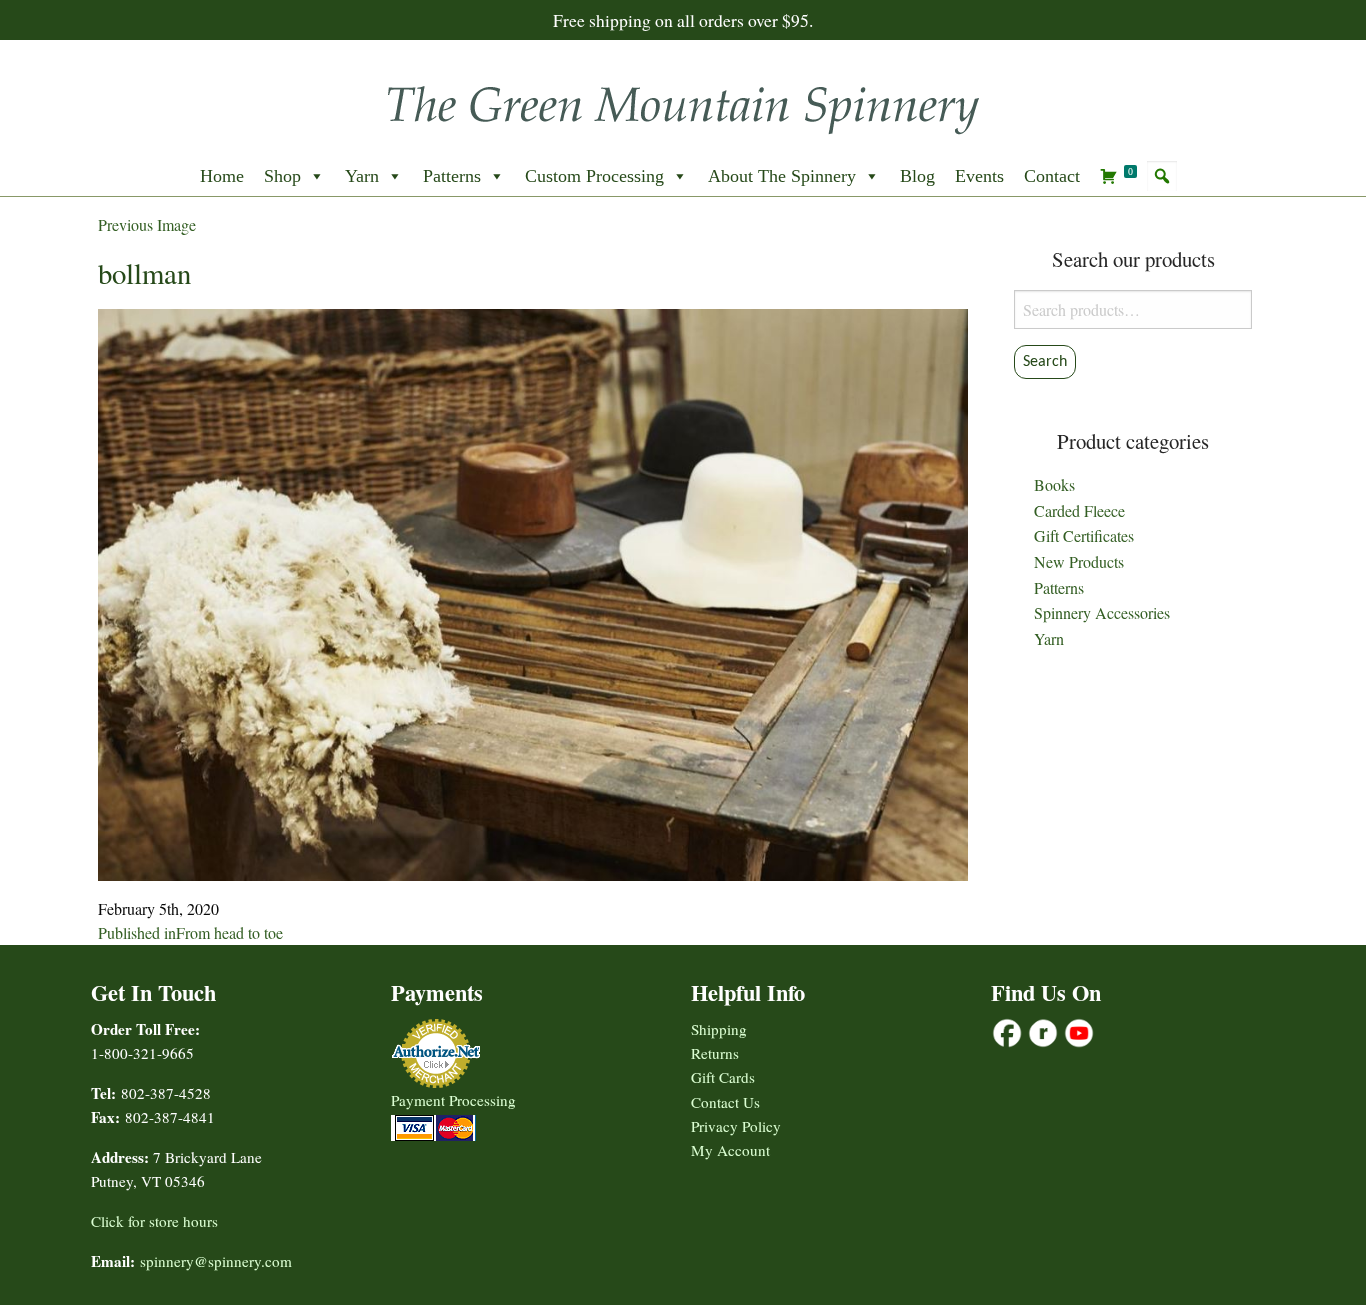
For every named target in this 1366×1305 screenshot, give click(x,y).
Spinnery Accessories (1102, 612)
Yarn (362, 176)
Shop (282, 176)
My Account (730, 1150)
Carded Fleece (1079, 510)
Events (979, 176)
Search (1045, 362)
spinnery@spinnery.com (216, 1261)
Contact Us (725, 1102)
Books (1054, 484)
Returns (715, 1053)
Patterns (452, 176)
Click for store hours (154, 1221)
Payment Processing (453, 1100)
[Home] (683, 103)
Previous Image (147, 224)
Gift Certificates (1084, 535)
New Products (1079, 561)
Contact (1052, 176)
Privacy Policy (736, 1126)
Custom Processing (594, 176)
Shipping (719, 1029)
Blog (917, 176)
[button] (1162, 176)
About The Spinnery (782, 176)
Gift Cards (723, 1077)
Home (222, 176)
